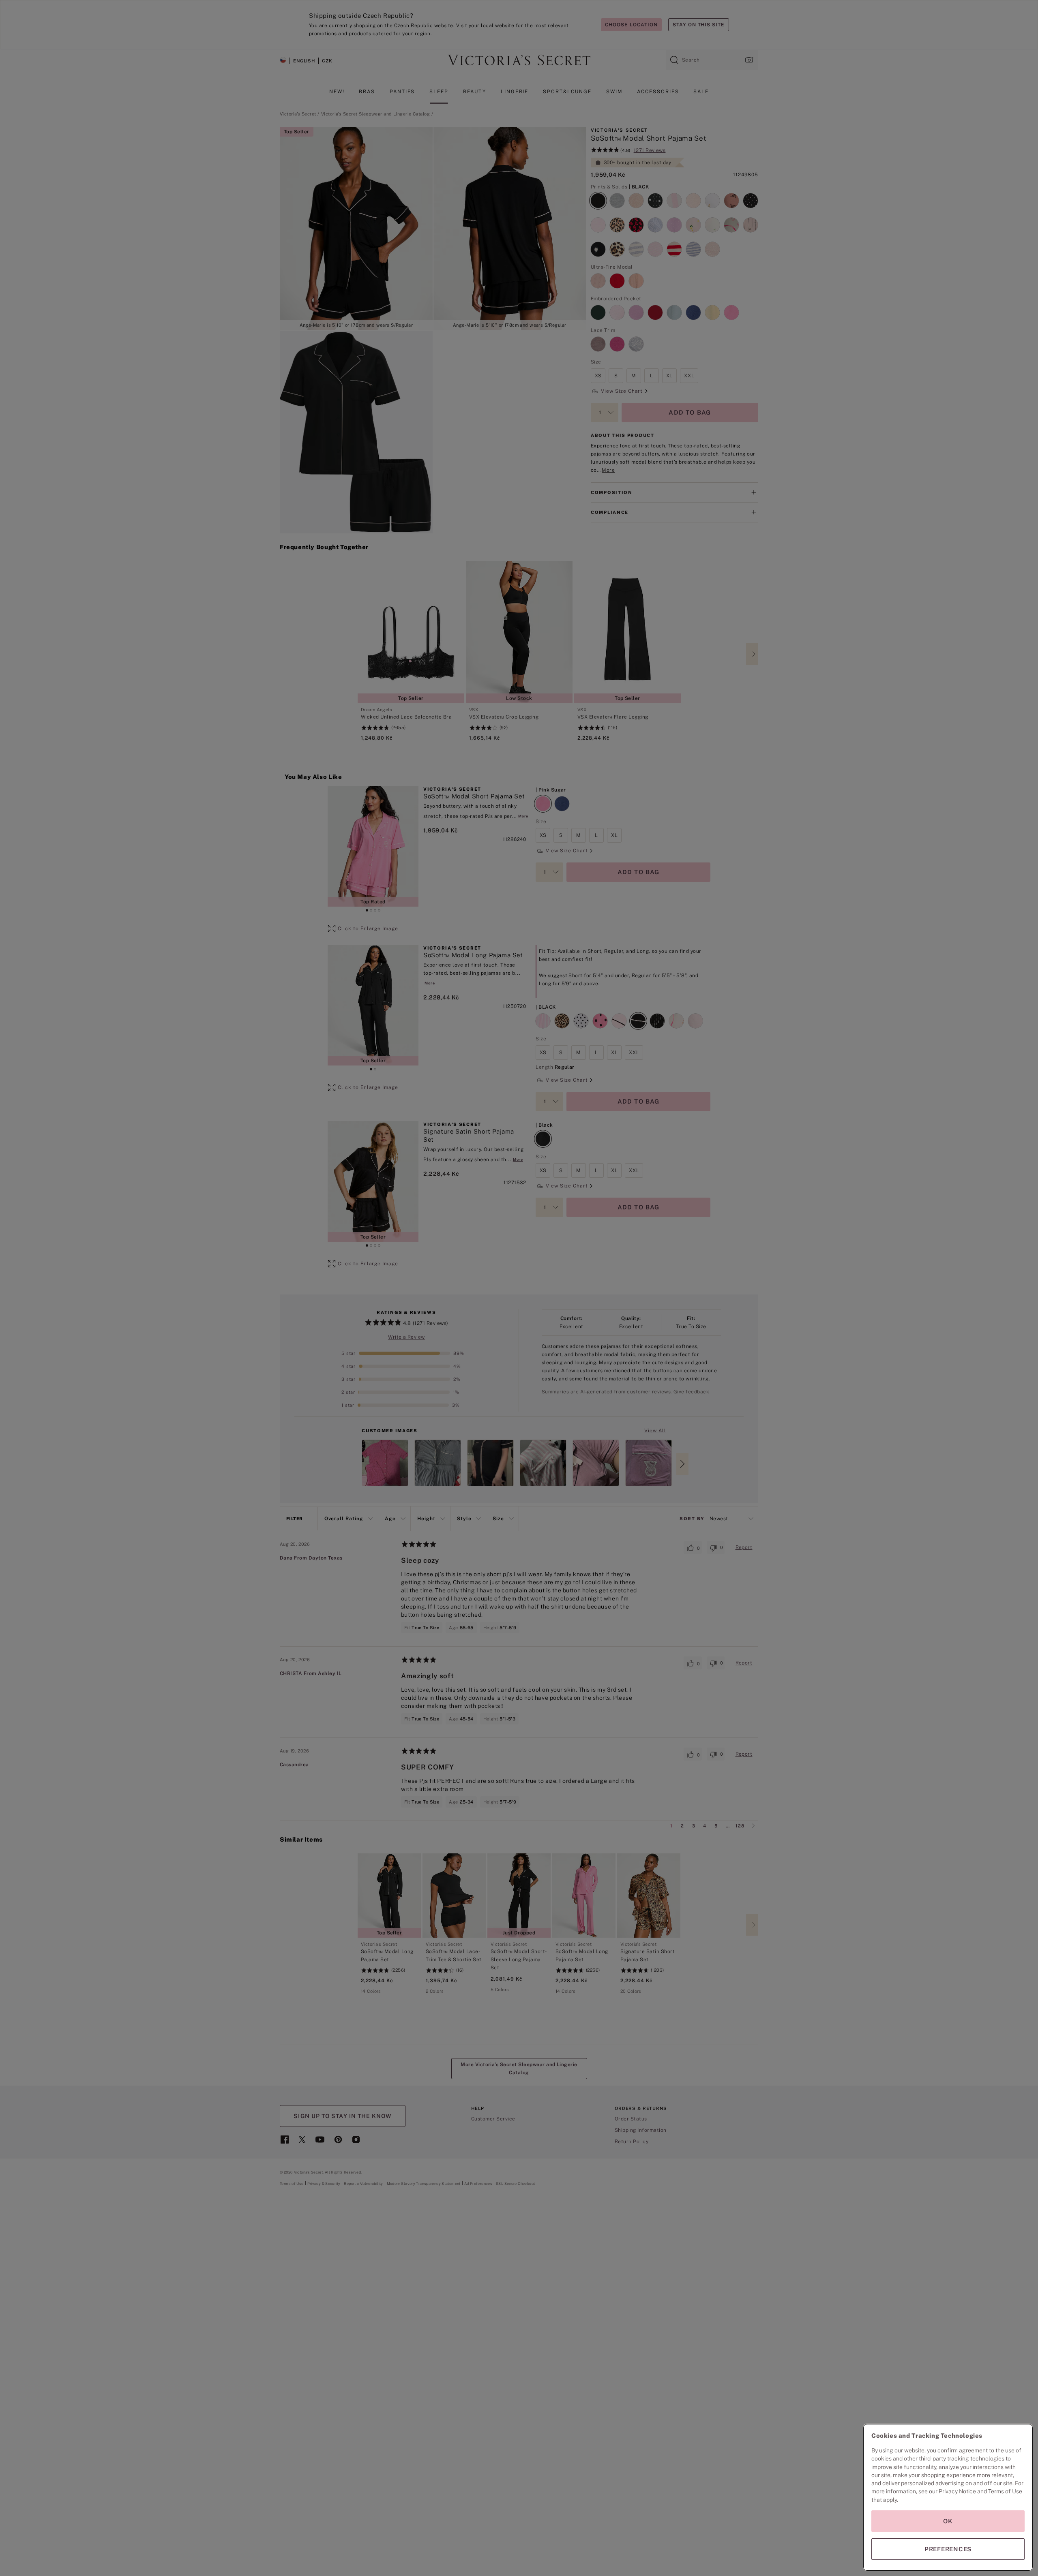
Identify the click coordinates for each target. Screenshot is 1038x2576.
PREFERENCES (948, 2549)
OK (948, 2521)
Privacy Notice (957, 2491)
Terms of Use (1005, 2491)
